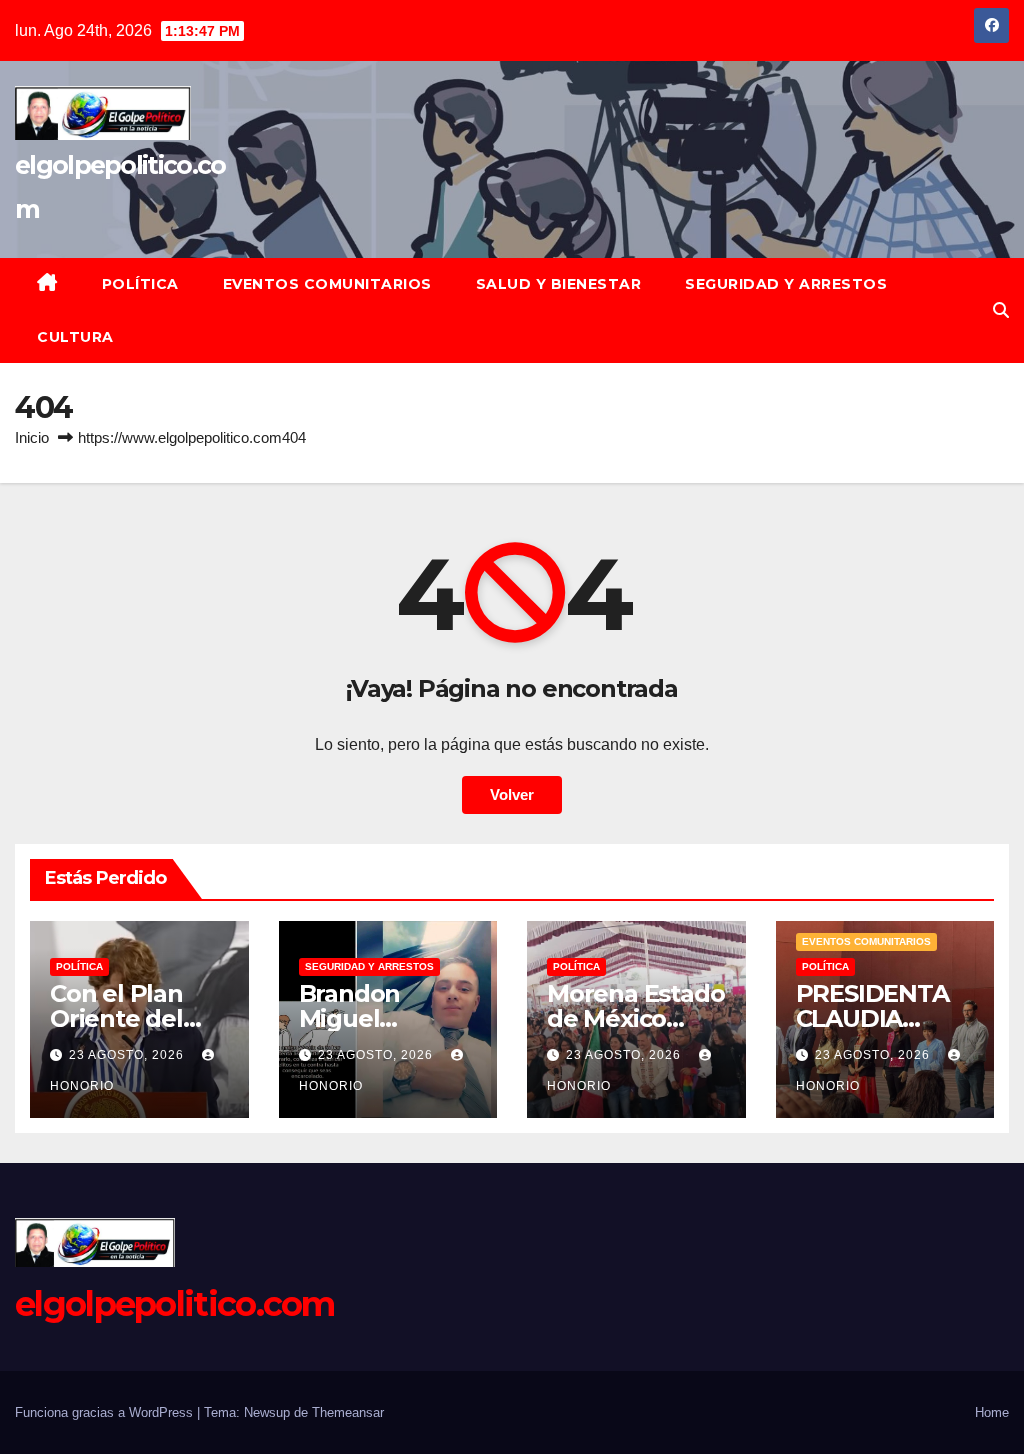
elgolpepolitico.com (175, 1304)
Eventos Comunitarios (327, 284)
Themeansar (348, 1412)
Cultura (75, 337)
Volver (512, 794)
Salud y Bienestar (559, 284)
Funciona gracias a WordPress (106, 1412)
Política (140, 284)
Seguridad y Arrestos (786, 284)
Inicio (32, 437)
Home (992, 1412)
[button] (1001, 310)
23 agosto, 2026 (128, 1055)
